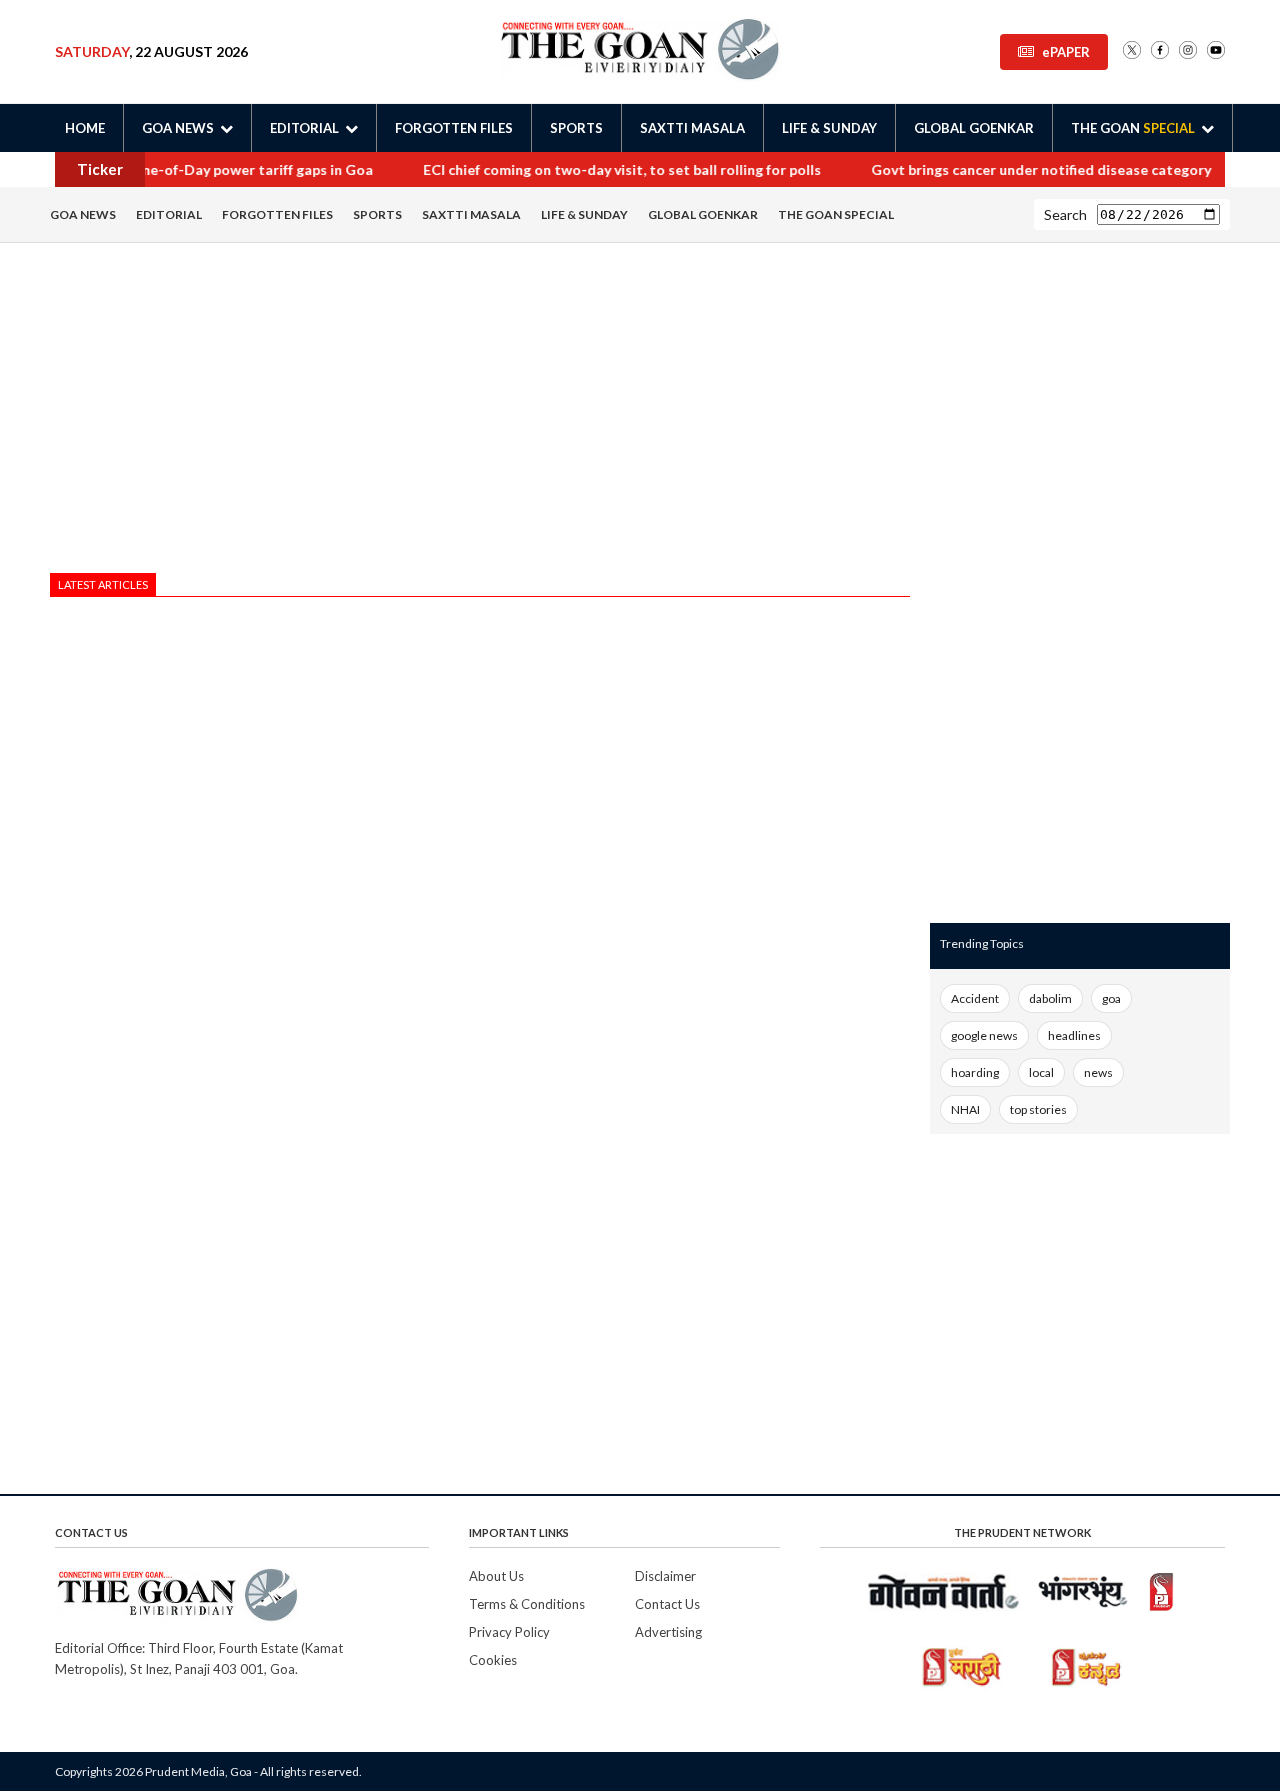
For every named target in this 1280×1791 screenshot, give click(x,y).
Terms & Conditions (527, 1604)
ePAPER (1066, 52)
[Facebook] (1160, 51)
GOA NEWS (83, 214)
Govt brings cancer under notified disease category (1018, 169)
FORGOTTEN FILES (454, 128)
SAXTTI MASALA (692, 128)
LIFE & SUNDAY (829, 128)
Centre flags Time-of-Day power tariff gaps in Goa (183, 169)
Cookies (493, 1660)
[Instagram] (1188, 51)
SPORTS (576, 128)
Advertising (668, 1632)
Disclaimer (665, 1576)
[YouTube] (1216, 51)
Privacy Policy (509, 1632)
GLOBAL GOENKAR (974, 128)
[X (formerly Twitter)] (1132, 51)
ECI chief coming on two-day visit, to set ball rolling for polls (599, 169)
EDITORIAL (169, 214)
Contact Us (667, 1604)
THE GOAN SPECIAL (836, 214)
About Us (496, 1576)
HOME (85, 128)
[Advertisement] (480, 413)
